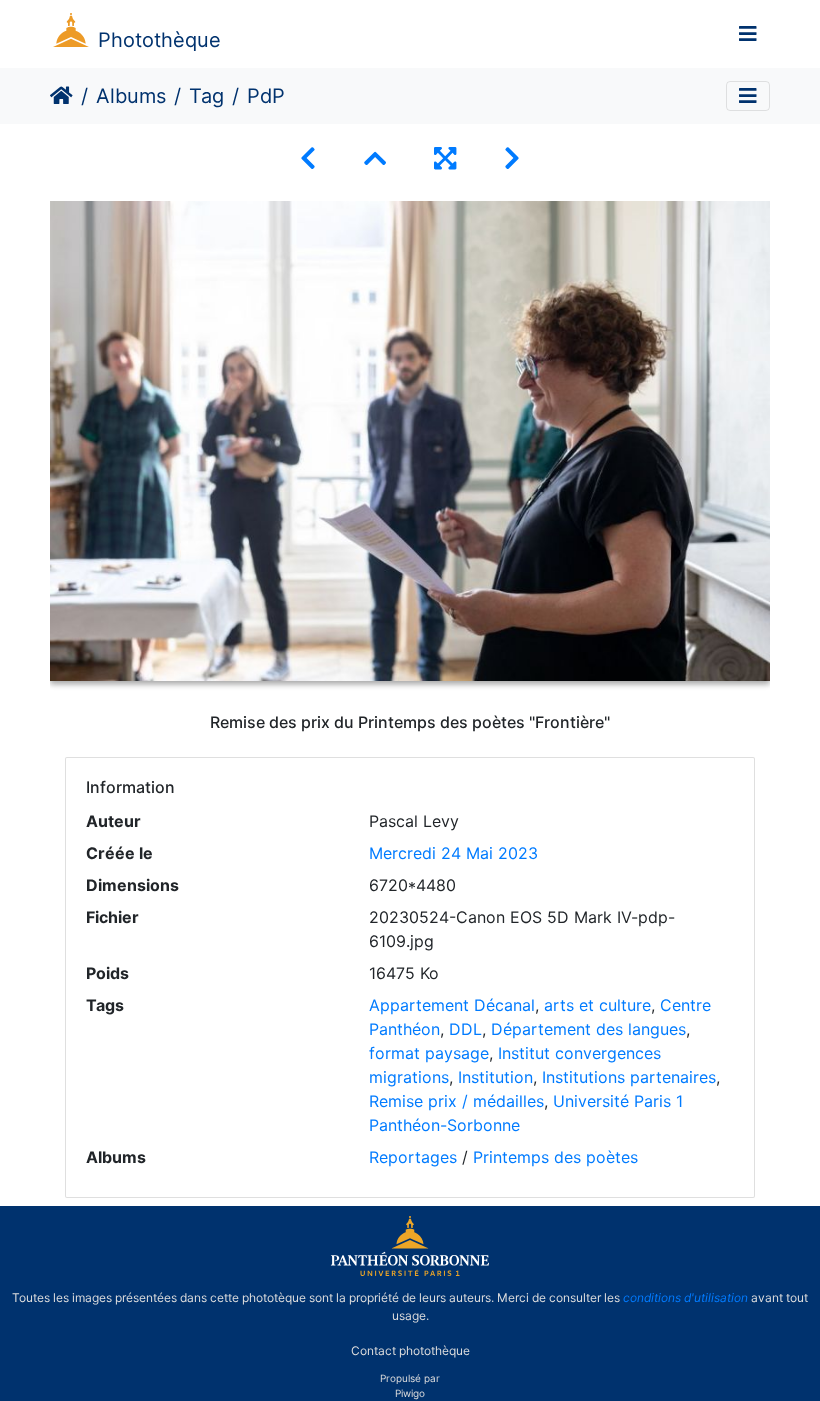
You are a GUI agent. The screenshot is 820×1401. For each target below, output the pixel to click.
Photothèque (159, 40)
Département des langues (588, 1029)
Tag (206, 96)
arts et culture (597, 1005)
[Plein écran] (445, 158)
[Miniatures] (375, 158)
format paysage (429, 1053)
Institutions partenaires (629, 1077)
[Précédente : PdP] (308, 158)
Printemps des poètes (555, 1157)
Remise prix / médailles (456, 1101)
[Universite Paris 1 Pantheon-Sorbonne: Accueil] (410, 1272)
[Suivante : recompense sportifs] (512, 158)
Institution (495, 1077)
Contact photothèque (410, 1349)
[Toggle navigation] (748, 34)
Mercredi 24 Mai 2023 (453, 853)
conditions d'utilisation (685, 1297)
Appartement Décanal (452, 1005)
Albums (131, 96)
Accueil (61, 96)
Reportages (413, 1157)
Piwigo (410, 1393)
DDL (465, 1029)
